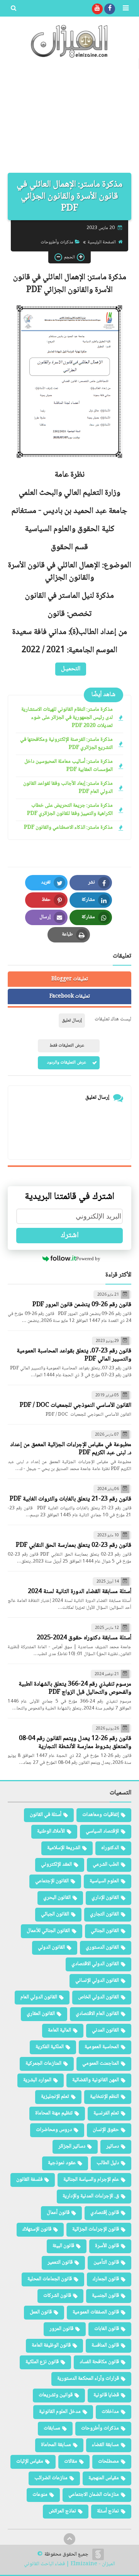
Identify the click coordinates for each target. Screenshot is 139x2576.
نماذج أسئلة (108, 2511)
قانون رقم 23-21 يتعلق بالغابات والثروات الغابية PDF (70, 1499)
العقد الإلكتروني (56, 1865)
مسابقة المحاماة (56, 2445)
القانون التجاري (104, 1914)
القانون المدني (105, 2030)
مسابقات (52, 2428)
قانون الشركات (57, 2296)
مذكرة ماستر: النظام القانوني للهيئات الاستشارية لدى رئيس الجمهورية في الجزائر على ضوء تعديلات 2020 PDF (67, 718)
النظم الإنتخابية (104, 2097)
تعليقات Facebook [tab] (70, 996)
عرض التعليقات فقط (67, 1046)
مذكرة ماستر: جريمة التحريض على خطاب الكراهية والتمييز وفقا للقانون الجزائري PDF (70, 810)
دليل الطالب (108, 2163)
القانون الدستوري (102, 1947)
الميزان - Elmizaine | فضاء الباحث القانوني (69, 2564)
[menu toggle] (125, 9)
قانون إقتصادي (105, 2213)
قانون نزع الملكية (42, 2362)
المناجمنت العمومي (101, 2063)
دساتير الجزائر (72, 2146)
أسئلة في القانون (46, 1815)
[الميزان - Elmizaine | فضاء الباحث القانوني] (69, 41)
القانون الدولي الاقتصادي (95, 1964)
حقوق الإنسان (106, 2130)
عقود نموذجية (62, 2163)
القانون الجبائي (55, 1914)
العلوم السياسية (104, 1881)
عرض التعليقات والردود (67, 1063)
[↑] (69, 2539)
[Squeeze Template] (98, 2554)
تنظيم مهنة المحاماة (54, 2113)
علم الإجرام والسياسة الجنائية (91, 2180)
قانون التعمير (60, 2262)
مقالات (71, 2461)
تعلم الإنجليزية (55, 2097)
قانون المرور (61, 2329)
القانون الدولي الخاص (98, 1997)
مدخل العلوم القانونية (60, 2412)
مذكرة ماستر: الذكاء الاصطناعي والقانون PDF (68, 828)
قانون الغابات (107, 2329)
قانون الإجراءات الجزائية (96, 2229)
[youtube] (97, 9)
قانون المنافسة (105, 2345)
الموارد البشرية (37, 2080)
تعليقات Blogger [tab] (70, 979)
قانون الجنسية (105, 2296)
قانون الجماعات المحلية (50, 2279)
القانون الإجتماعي (52, 1881)
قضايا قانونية (106, 2395)
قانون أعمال (58, 2213)
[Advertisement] (69, 119)
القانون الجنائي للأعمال (48, 1931)
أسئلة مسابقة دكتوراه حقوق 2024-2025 (84, 1638)
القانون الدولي (51, 1947)
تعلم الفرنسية (106, 2113)
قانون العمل (41, 2312)
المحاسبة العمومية (102, 2047)
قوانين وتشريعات (56, 2395)
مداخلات (110, 2412)
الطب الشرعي (106, 1865)
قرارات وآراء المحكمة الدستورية (88, 2379)
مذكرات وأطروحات (57, 242)
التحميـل (71, 669)
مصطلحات (108, 2461)
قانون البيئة (63, 2246)
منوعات (40, 2495)
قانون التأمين (106, 2262)
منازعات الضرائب (51, 2478)
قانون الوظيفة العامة (51, 2345)
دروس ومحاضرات (54, 2130)
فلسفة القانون (29, 2180)
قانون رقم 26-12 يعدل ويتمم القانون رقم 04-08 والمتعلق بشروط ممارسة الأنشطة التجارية (75, 1743)
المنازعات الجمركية (43, 2063)
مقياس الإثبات (30, 2461)
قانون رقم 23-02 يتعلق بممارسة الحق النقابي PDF (74, 1545)
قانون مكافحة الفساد (99, 2362)
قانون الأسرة (107, 2246)
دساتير (113, 2146)
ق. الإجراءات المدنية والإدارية (91, 2196)
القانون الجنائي (105, 1931)
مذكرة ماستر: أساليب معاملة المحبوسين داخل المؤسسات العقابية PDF (69, 766)
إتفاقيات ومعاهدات (101, 1815)
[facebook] (110, 9)
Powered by (88, 1258)
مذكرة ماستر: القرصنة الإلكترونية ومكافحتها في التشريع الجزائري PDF (66, 744)
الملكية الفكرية (50, 2047)
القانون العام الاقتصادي (97, 2014)
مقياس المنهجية (104, 2478)
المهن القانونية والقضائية (96, 2080)
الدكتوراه (110, 1848)
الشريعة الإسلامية (64, 1848)
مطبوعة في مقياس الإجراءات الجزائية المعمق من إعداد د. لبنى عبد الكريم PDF (71, 1449)
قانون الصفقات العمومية (96, 2312)
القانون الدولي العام (39, 1997)
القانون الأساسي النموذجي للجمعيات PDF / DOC (75, 1405)
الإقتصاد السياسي (102, 1831)
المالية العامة (59, 2030)
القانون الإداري (105, 1898)
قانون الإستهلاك (37, 2229)
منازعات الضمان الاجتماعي (94, 2495)
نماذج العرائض (62, 2511)
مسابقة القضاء (105, 2445)
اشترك (70, 1236)
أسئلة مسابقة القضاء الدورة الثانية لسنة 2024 (80, 1592)
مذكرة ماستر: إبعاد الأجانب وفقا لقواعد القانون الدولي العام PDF (68, 788)
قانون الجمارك (106, 2279)
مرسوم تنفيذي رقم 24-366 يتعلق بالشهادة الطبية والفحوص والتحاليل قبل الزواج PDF (75, 1688)
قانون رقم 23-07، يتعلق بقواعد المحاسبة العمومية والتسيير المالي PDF (74, 1355)
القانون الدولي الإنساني (97, 1981)
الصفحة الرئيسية (102, 242)
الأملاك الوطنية (51, 1831)
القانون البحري (57, 1898)
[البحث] (14, 9)
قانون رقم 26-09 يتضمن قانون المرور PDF (82, 1305)
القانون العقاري (41, 2014)
